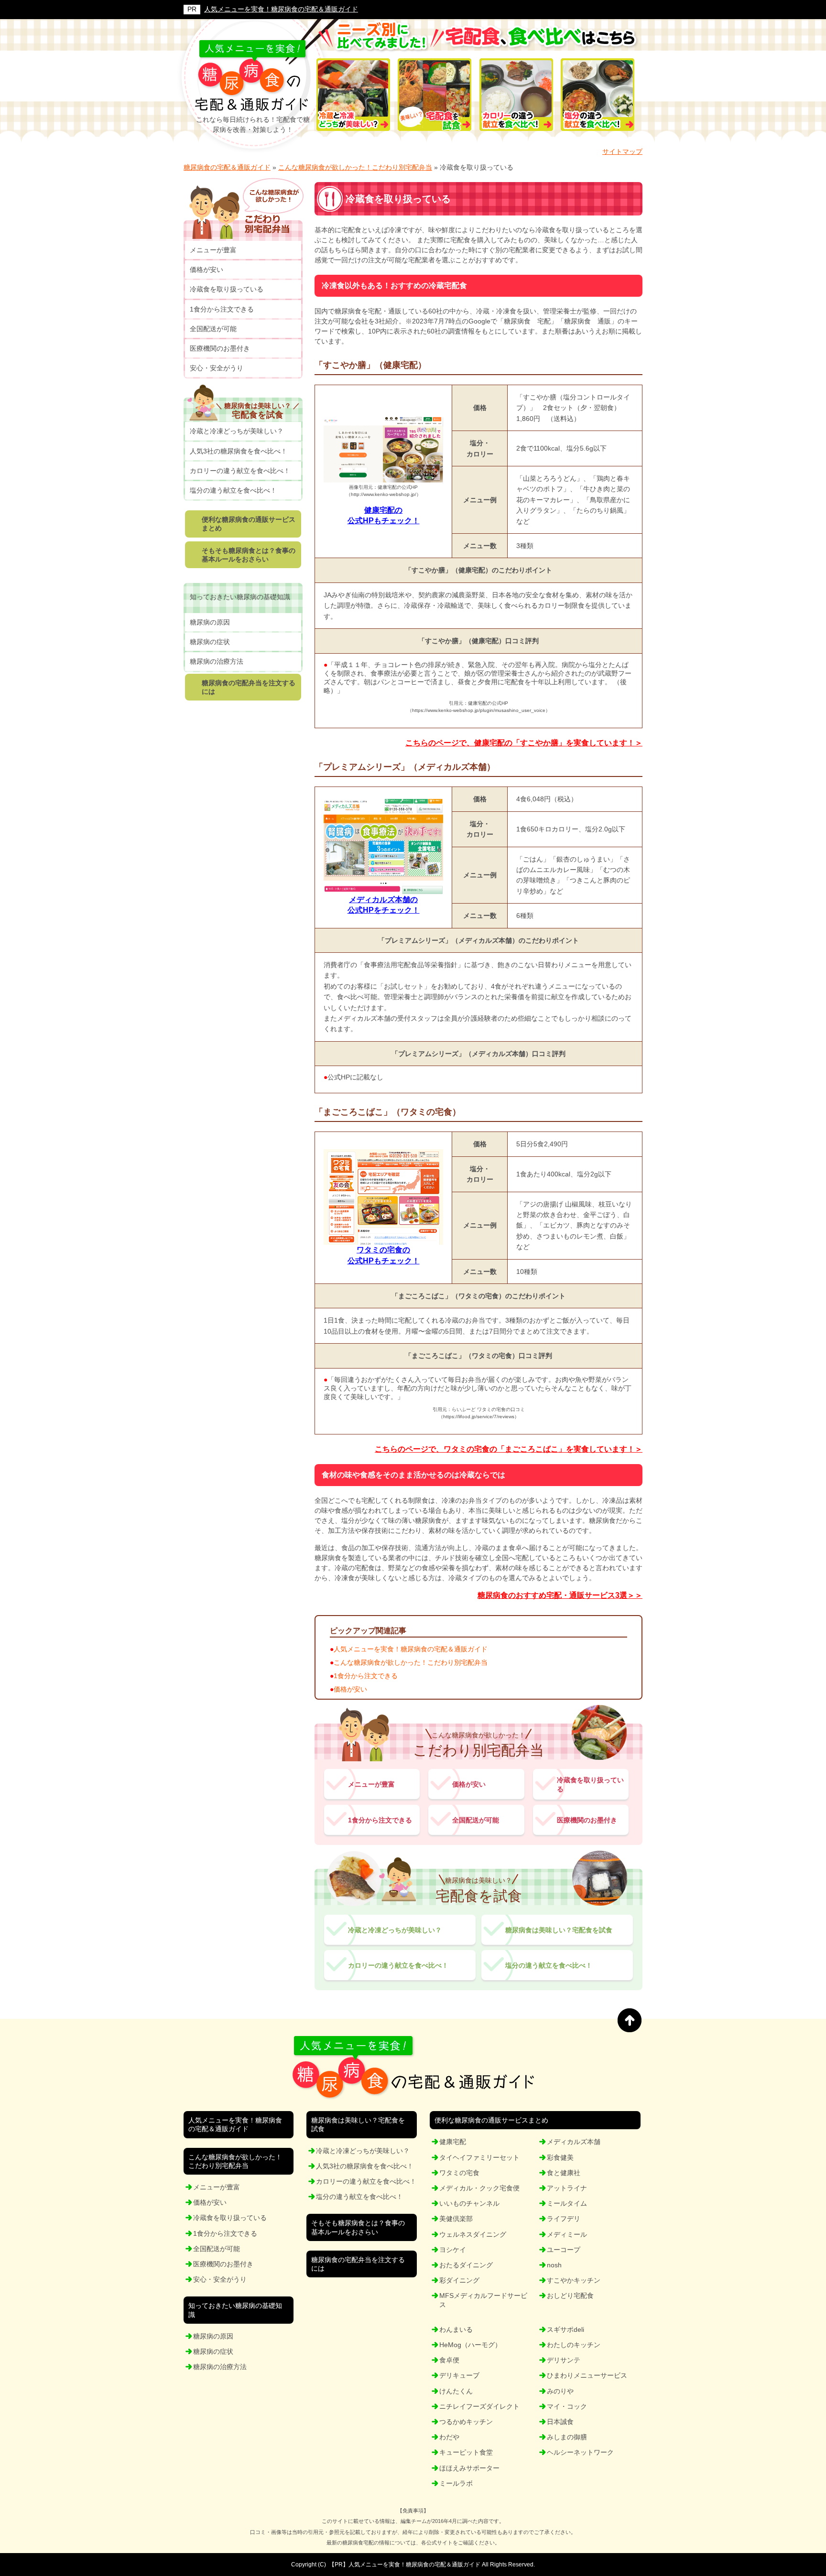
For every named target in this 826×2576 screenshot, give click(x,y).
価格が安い (350, 1689)
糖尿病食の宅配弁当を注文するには (249, 687)
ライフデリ (564, 2219)
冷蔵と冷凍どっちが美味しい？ (395, 1930)
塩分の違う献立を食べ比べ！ (549, 1965)
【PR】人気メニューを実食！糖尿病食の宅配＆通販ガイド (405, 2565)
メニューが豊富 (371, 1784)
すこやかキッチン (574, 2280)
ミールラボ (456, 2483)
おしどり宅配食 (570, 2296)
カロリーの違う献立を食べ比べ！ (398, 1965)
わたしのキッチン (574, 2345)
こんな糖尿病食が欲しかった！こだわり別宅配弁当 (411, 1662)
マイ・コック (567, 2406)
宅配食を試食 (258, 410)
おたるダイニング (466, 2265)
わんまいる (456, 2329)
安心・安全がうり (217, 368)
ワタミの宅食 (459, 2173)
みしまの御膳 (567, 2437)
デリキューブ (459, 2375)
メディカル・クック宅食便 (479, 2188)
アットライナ (567, 2188)
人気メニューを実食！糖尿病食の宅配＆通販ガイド (281, 9)
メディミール (567, 2234)
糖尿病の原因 (210, 622)
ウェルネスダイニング (473, 2234)
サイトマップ (622, 151)
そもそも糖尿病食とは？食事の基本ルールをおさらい (249, 555)
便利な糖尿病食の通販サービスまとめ (249, 524)
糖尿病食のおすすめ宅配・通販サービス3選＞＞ (560, 1595)
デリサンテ (564, 2360)
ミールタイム (567, 2203)
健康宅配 (453, 2142)
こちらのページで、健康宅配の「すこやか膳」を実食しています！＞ (524, 743)
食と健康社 (564, 2173)
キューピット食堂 (466, 2452)
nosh (554, 2265)
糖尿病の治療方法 (217, 661)
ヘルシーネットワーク (580, 2452)
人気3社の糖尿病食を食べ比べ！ (239, 451)
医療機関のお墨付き (587, 1820)
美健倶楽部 (456, 2219)
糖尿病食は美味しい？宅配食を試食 (559, 1930)
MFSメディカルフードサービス (483, 2300)
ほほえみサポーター (469, 2468)
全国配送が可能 (476, 1820)
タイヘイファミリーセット (479, 2157)
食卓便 (449, 2360)
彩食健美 (560, 2157)
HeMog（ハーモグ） (470, 2345)
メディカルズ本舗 (574, 2142)
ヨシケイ (453, 2250)
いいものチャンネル (469, 2203)
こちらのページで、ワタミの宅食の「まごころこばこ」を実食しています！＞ (509, 1449)
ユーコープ (564, 2250)
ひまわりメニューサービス (587, 2375)
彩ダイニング (459, 2280)
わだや (449, 2437)
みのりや (560, 2391)
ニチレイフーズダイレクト (479, 2406)
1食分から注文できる (366, 1676)
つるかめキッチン (466, 2422)
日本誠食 (560, 2422)
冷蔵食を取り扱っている (590, 1784)
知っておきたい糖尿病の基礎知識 (240, 597)
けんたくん (456, 2391)
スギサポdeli (565, 2329)
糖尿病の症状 (210, 642)
